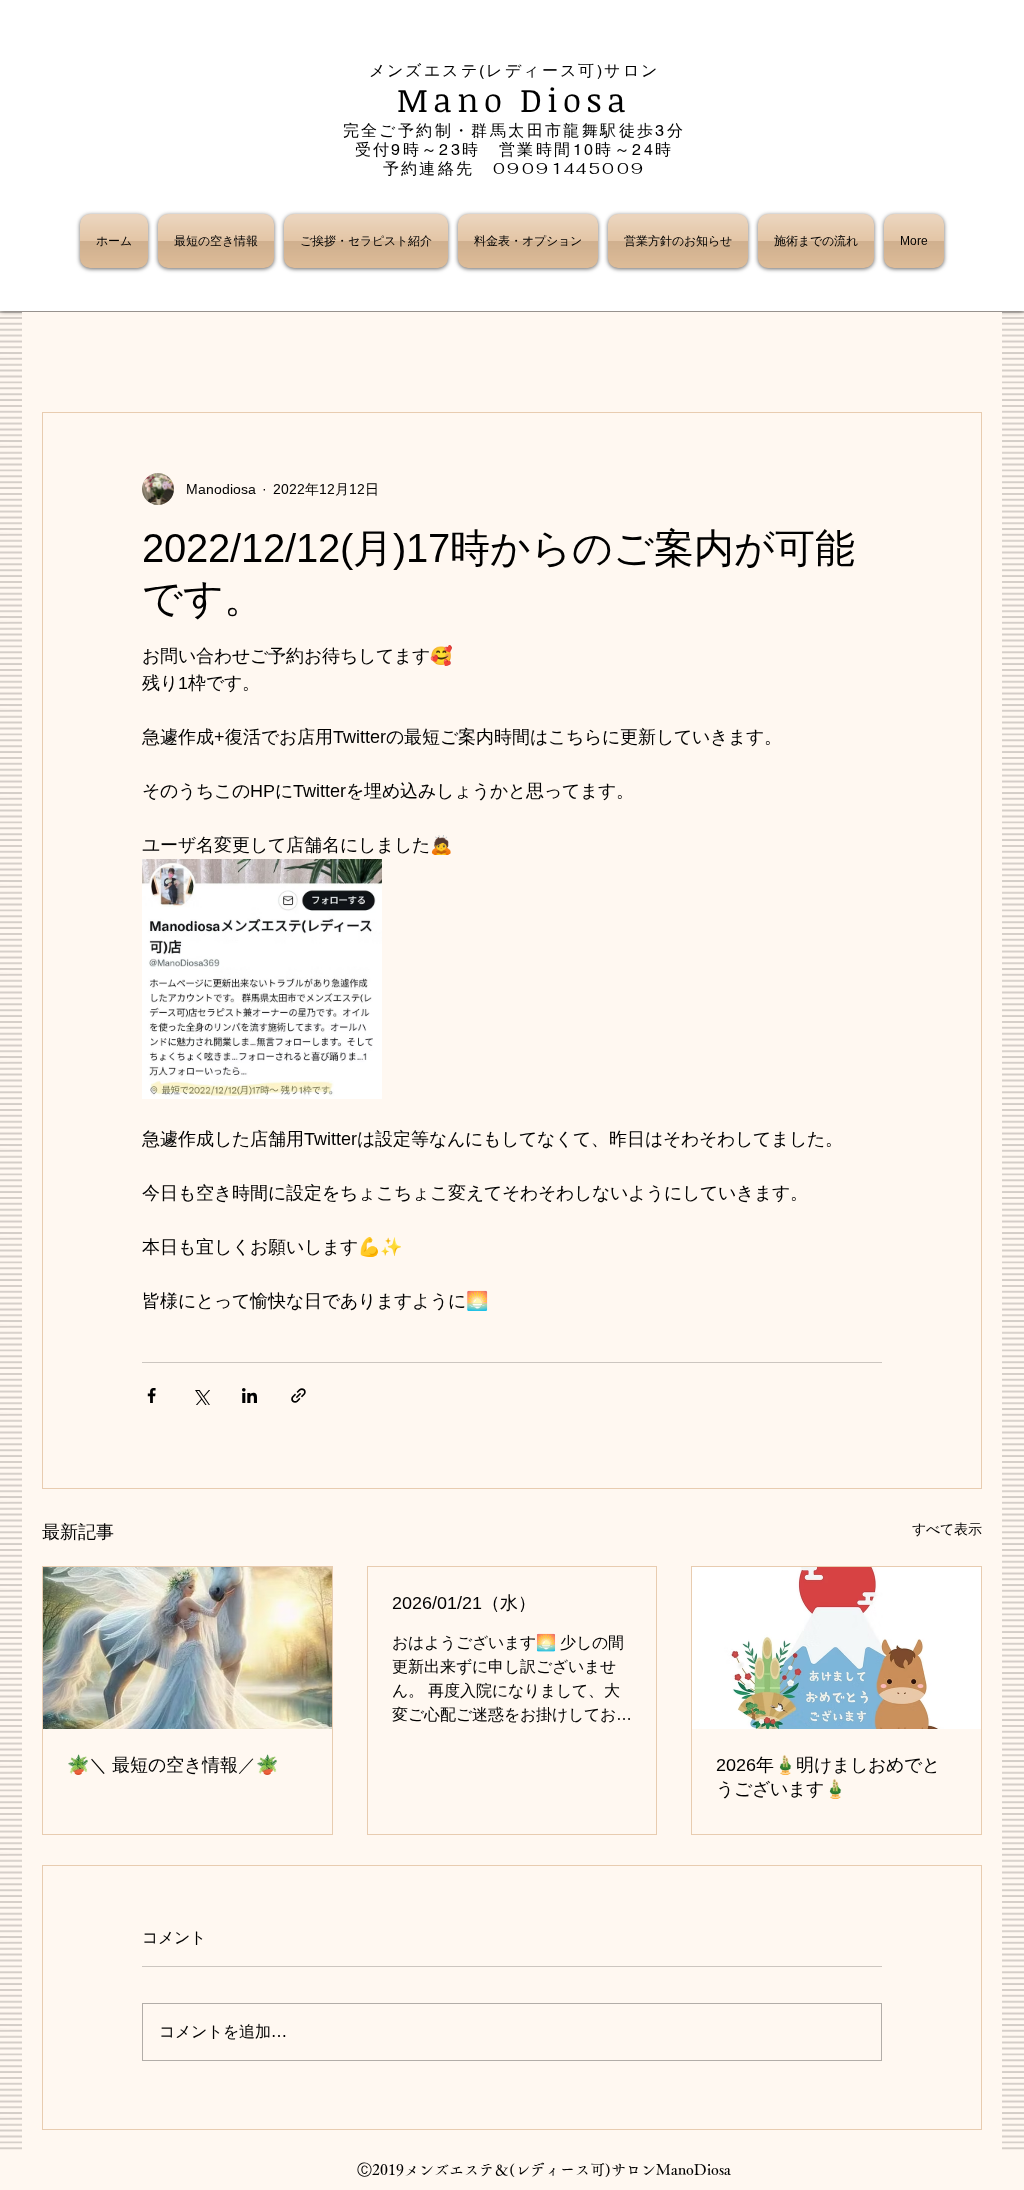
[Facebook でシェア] (151, 1395)
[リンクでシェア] (298, 1395)
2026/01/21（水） (464, 1603)
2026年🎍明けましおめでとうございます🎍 (828, 1777)
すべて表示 (947, 1529)
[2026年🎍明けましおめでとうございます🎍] (836, 1648)
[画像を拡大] (262, 979)
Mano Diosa (514, 99)
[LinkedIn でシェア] (249, 1395)
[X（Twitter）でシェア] (200, 1395)
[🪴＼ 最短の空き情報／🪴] (187, 1648)
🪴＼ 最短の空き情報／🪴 (172, 1765)
